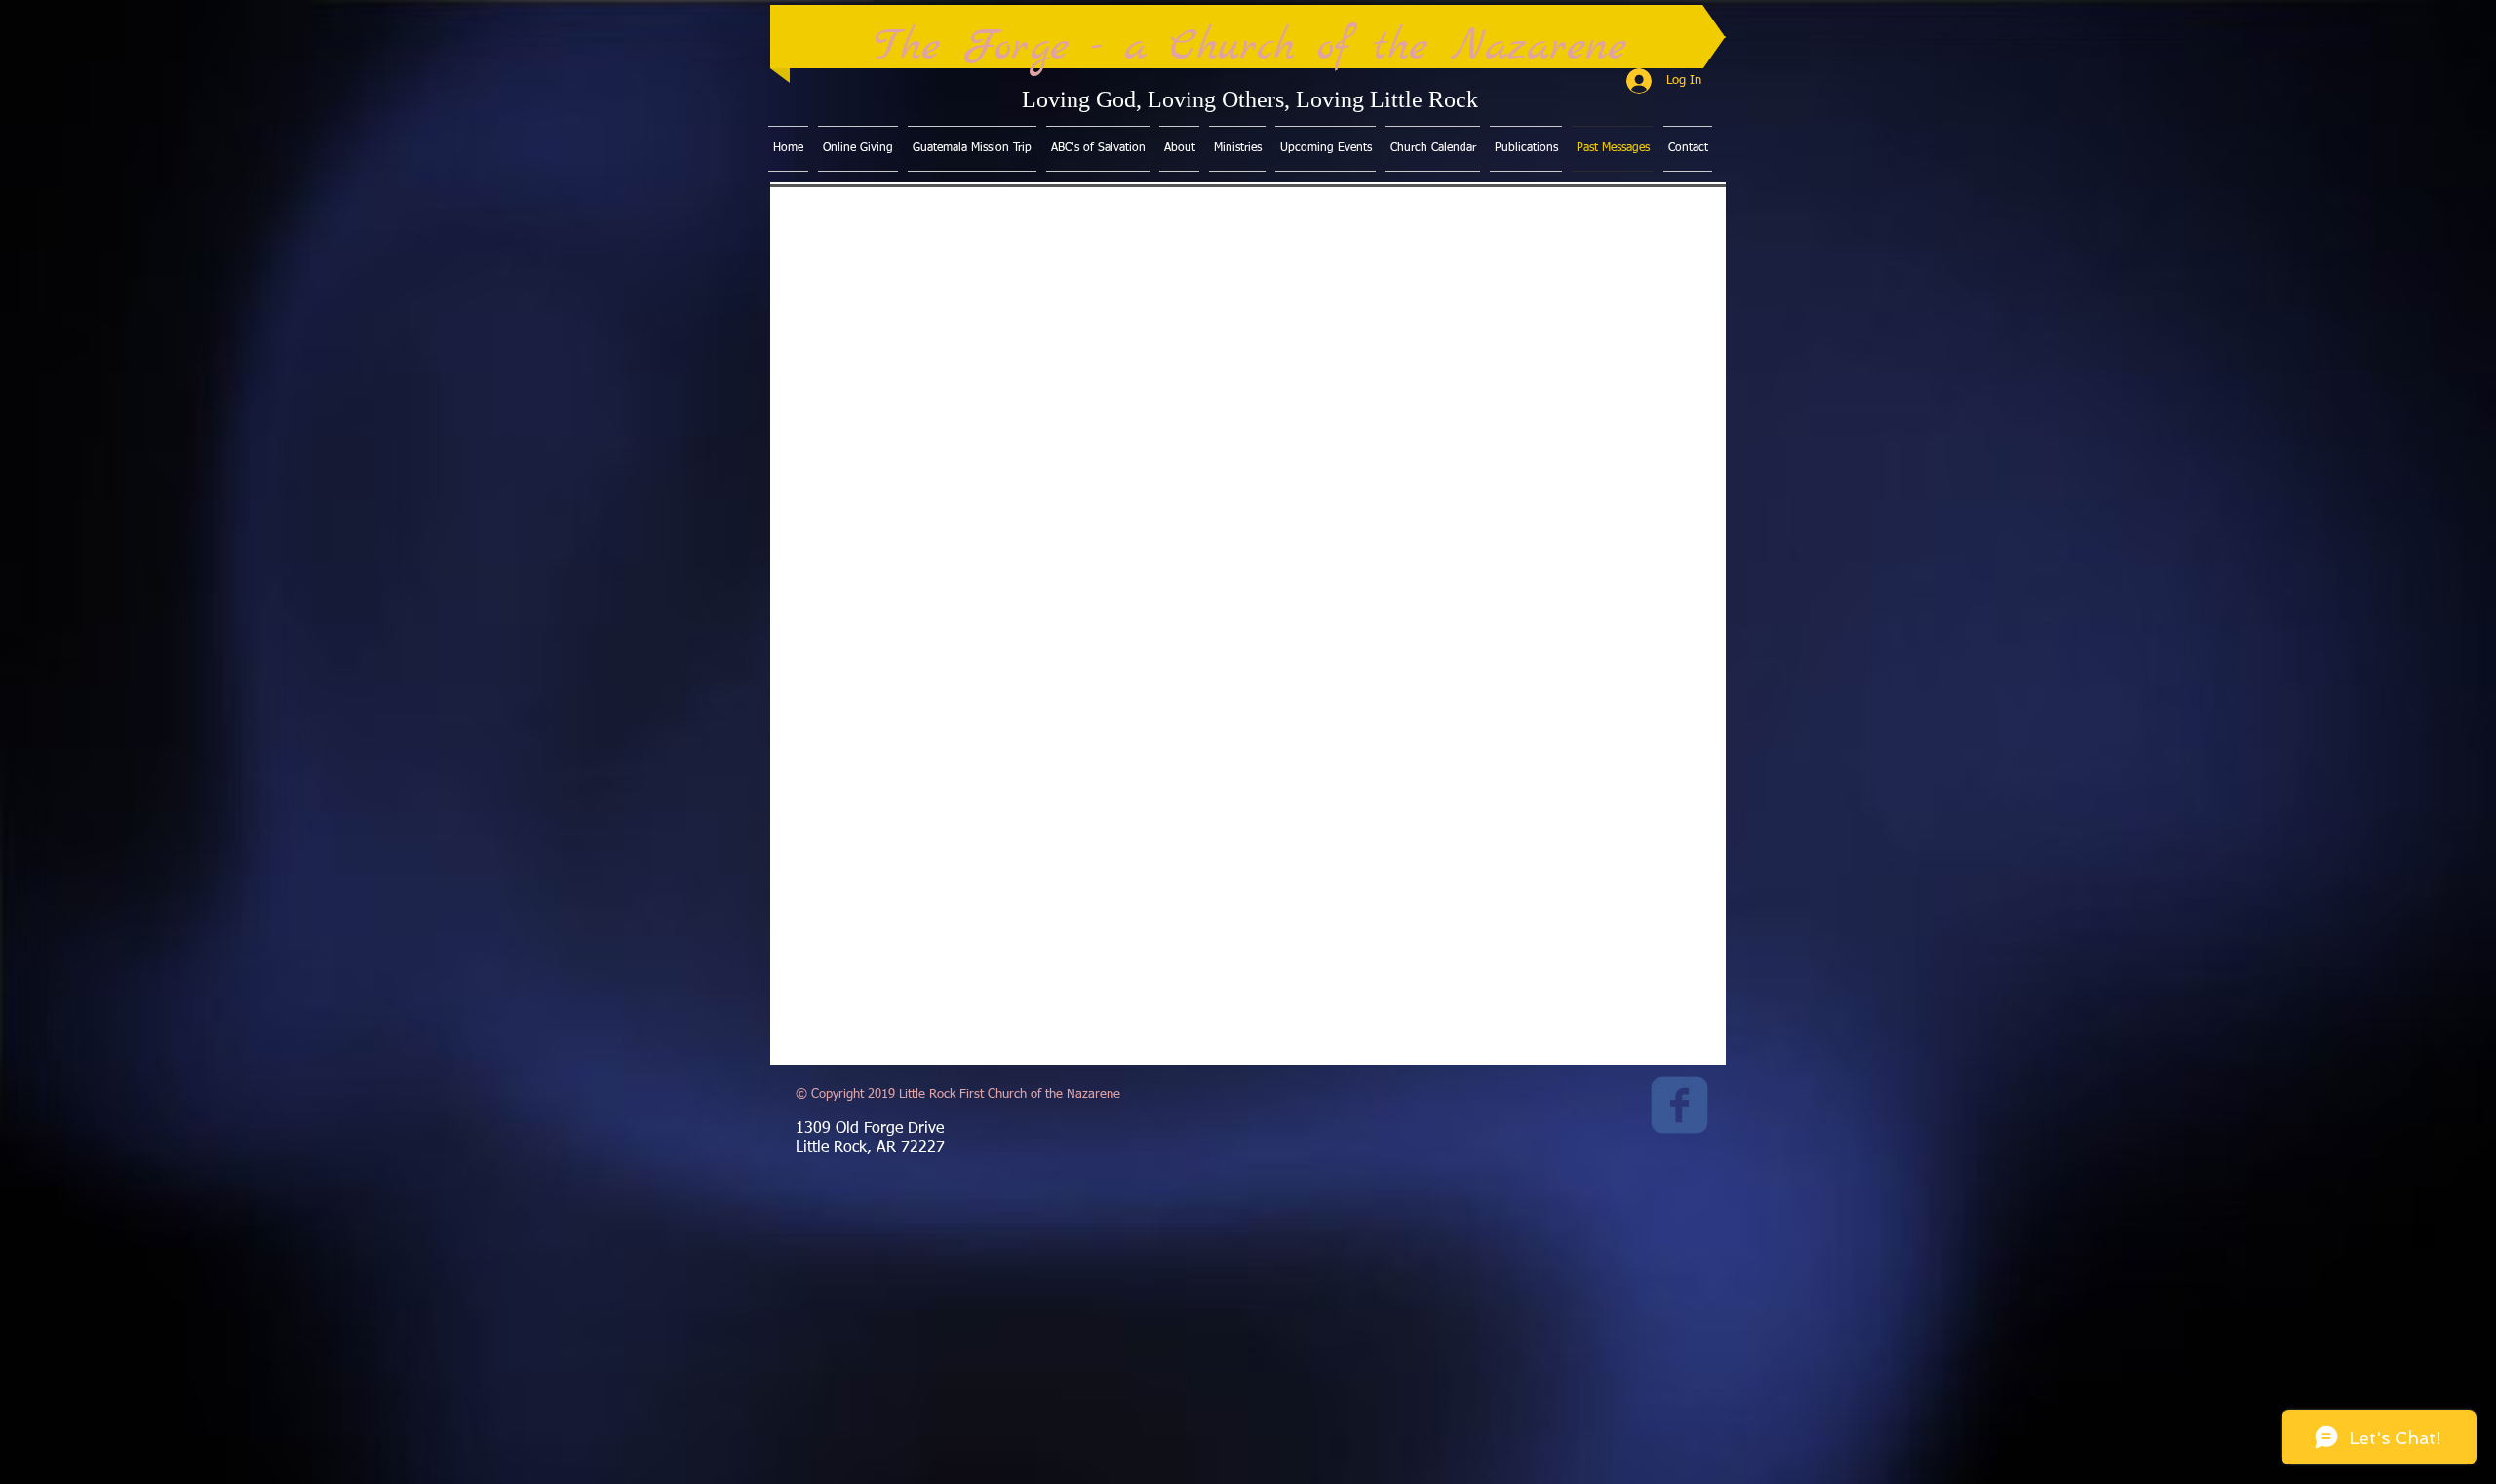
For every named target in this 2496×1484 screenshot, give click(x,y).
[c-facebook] (1679, 1105)
